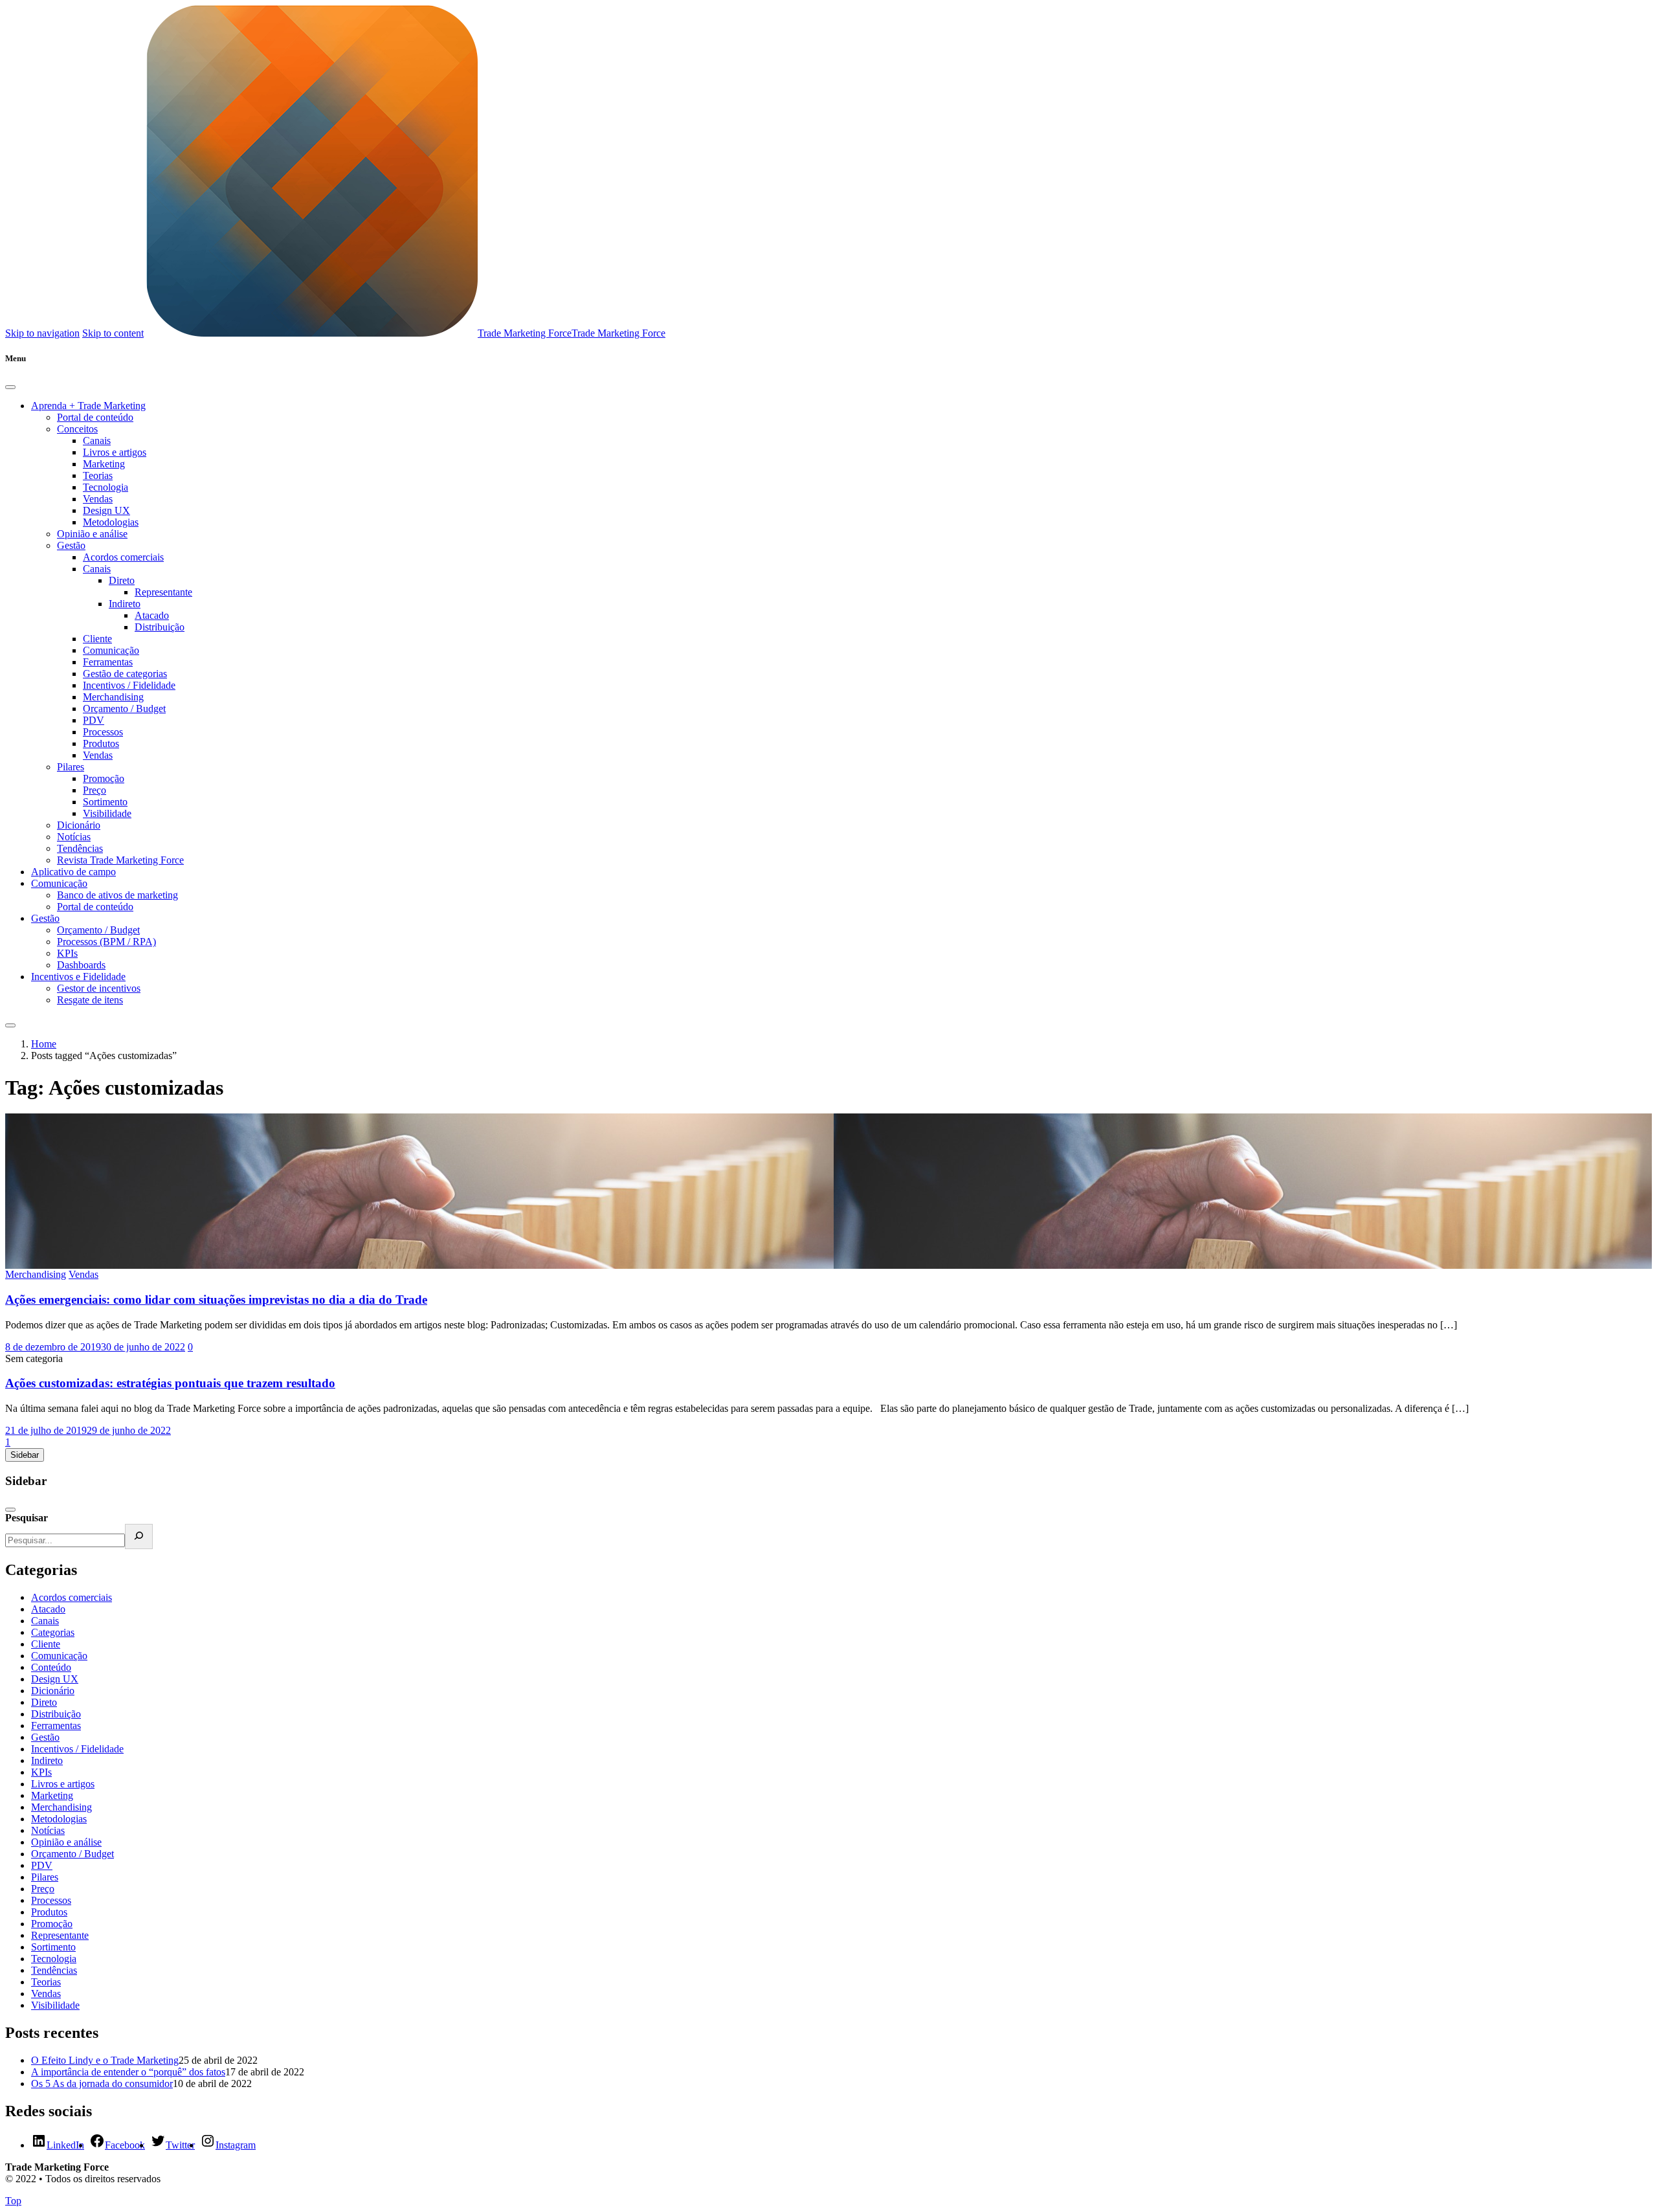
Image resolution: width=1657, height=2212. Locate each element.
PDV (94, 720)
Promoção (104, 778)
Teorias (98, 475)
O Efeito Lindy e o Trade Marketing (105, 2060)
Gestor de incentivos (99, 988)
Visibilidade (107, 813)
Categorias (53, 1632)
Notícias (74, 837)
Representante (163, 592)
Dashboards (81, 965)
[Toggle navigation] (10, 1025)
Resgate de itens (90, 1000)
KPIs (67, 953)
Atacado (152, 615)
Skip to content (113, 333)
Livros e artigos (115, 452)
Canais (97, 441)
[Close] (10, 387)
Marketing (104, 464)
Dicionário (79, 825)
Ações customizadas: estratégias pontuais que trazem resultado (170, 1383)
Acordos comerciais (123, 557)
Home (44, 1044)
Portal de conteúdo (95, 417)
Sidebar (25, 1455)
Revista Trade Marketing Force (120, 860)
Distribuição (160, 627)
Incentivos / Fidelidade (129, 685)
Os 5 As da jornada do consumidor (102, 2084)
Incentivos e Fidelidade (78, 977)
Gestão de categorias (125, 674)
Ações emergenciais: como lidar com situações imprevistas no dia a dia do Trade (216, 1300)
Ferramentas (108, 662)
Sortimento (105, 802)
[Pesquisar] (139, 1536)
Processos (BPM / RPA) (106, 942)
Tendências (80, 848)
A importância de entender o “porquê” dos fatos (128, 2072)
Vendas (98, 499)
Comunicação (111, 650)
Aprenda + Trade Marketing (88, 406)
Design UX (106, 510)
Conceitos (77, 429)
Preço (95, 790)
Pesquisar (27, 1518)
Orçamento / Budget (124, 709)
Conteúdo (51, 1667)
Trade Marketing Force (525, 333)
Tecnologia (106, 487)
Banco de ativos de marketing (117, 895)
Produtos (101, 743)
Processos (103, 732)
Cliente (97, 639)
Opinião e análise (92, 534)
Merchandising (113, 697)
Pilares (71, 767)
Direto (122, 580)
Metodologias (111, 522)
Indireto (125, 604)
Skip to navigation (42, 333)
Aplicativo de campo (73, 872)
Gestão (71, 545)
